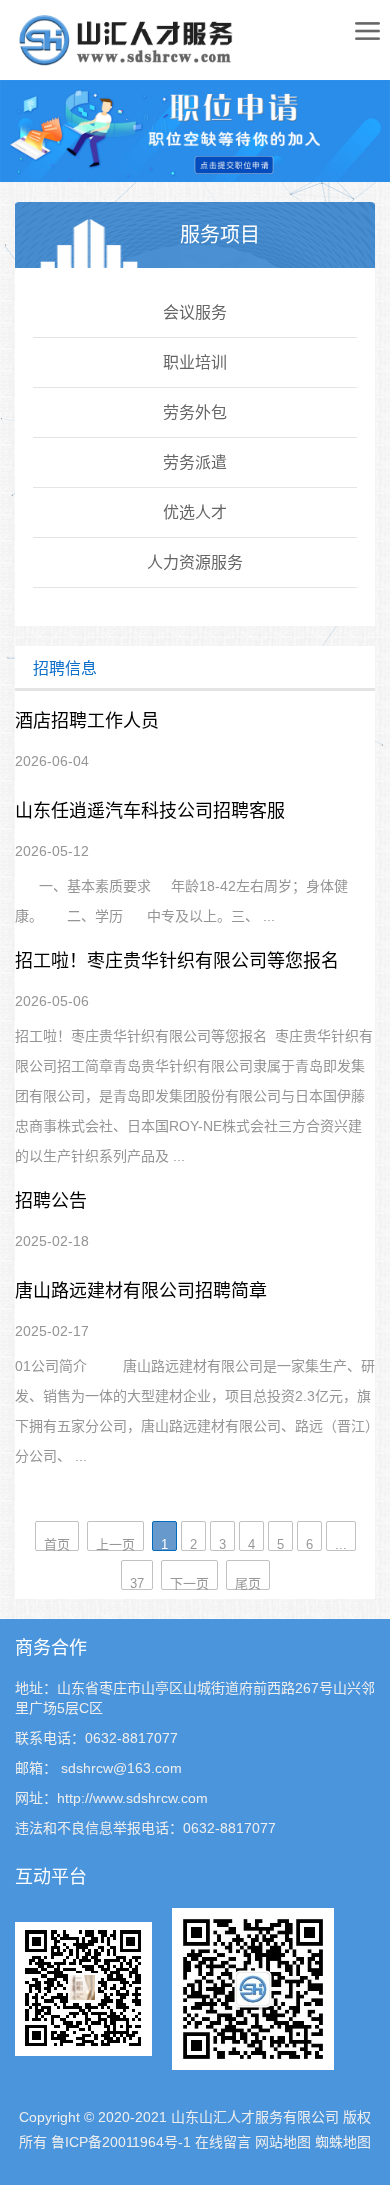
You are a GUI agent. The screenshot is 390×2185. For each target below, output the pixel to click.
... (341, 1544)
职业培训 (195, 362)
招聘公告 (51, 1201)
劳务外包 (195, 412)
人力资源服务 (195, 562)
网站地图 (283, 2142)
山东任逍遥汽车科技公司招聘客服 (150, 811)
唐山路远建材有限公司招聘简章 (141, 1291)
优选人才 (195, 512)
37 (137, 1583)
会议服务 (195, 312)
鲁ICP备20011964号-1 (121, 2142)
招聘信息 (65, 668)
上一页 (115, 1544)
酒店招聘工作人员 (87, 721)
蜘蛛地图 (343, 2142)
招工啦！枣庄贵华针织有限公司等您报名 (177, 961)
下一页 (189, 1583)
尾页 (248, 1583)
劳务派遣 (195, 462)
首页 (57, 1544)
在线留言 (223, 2142)
